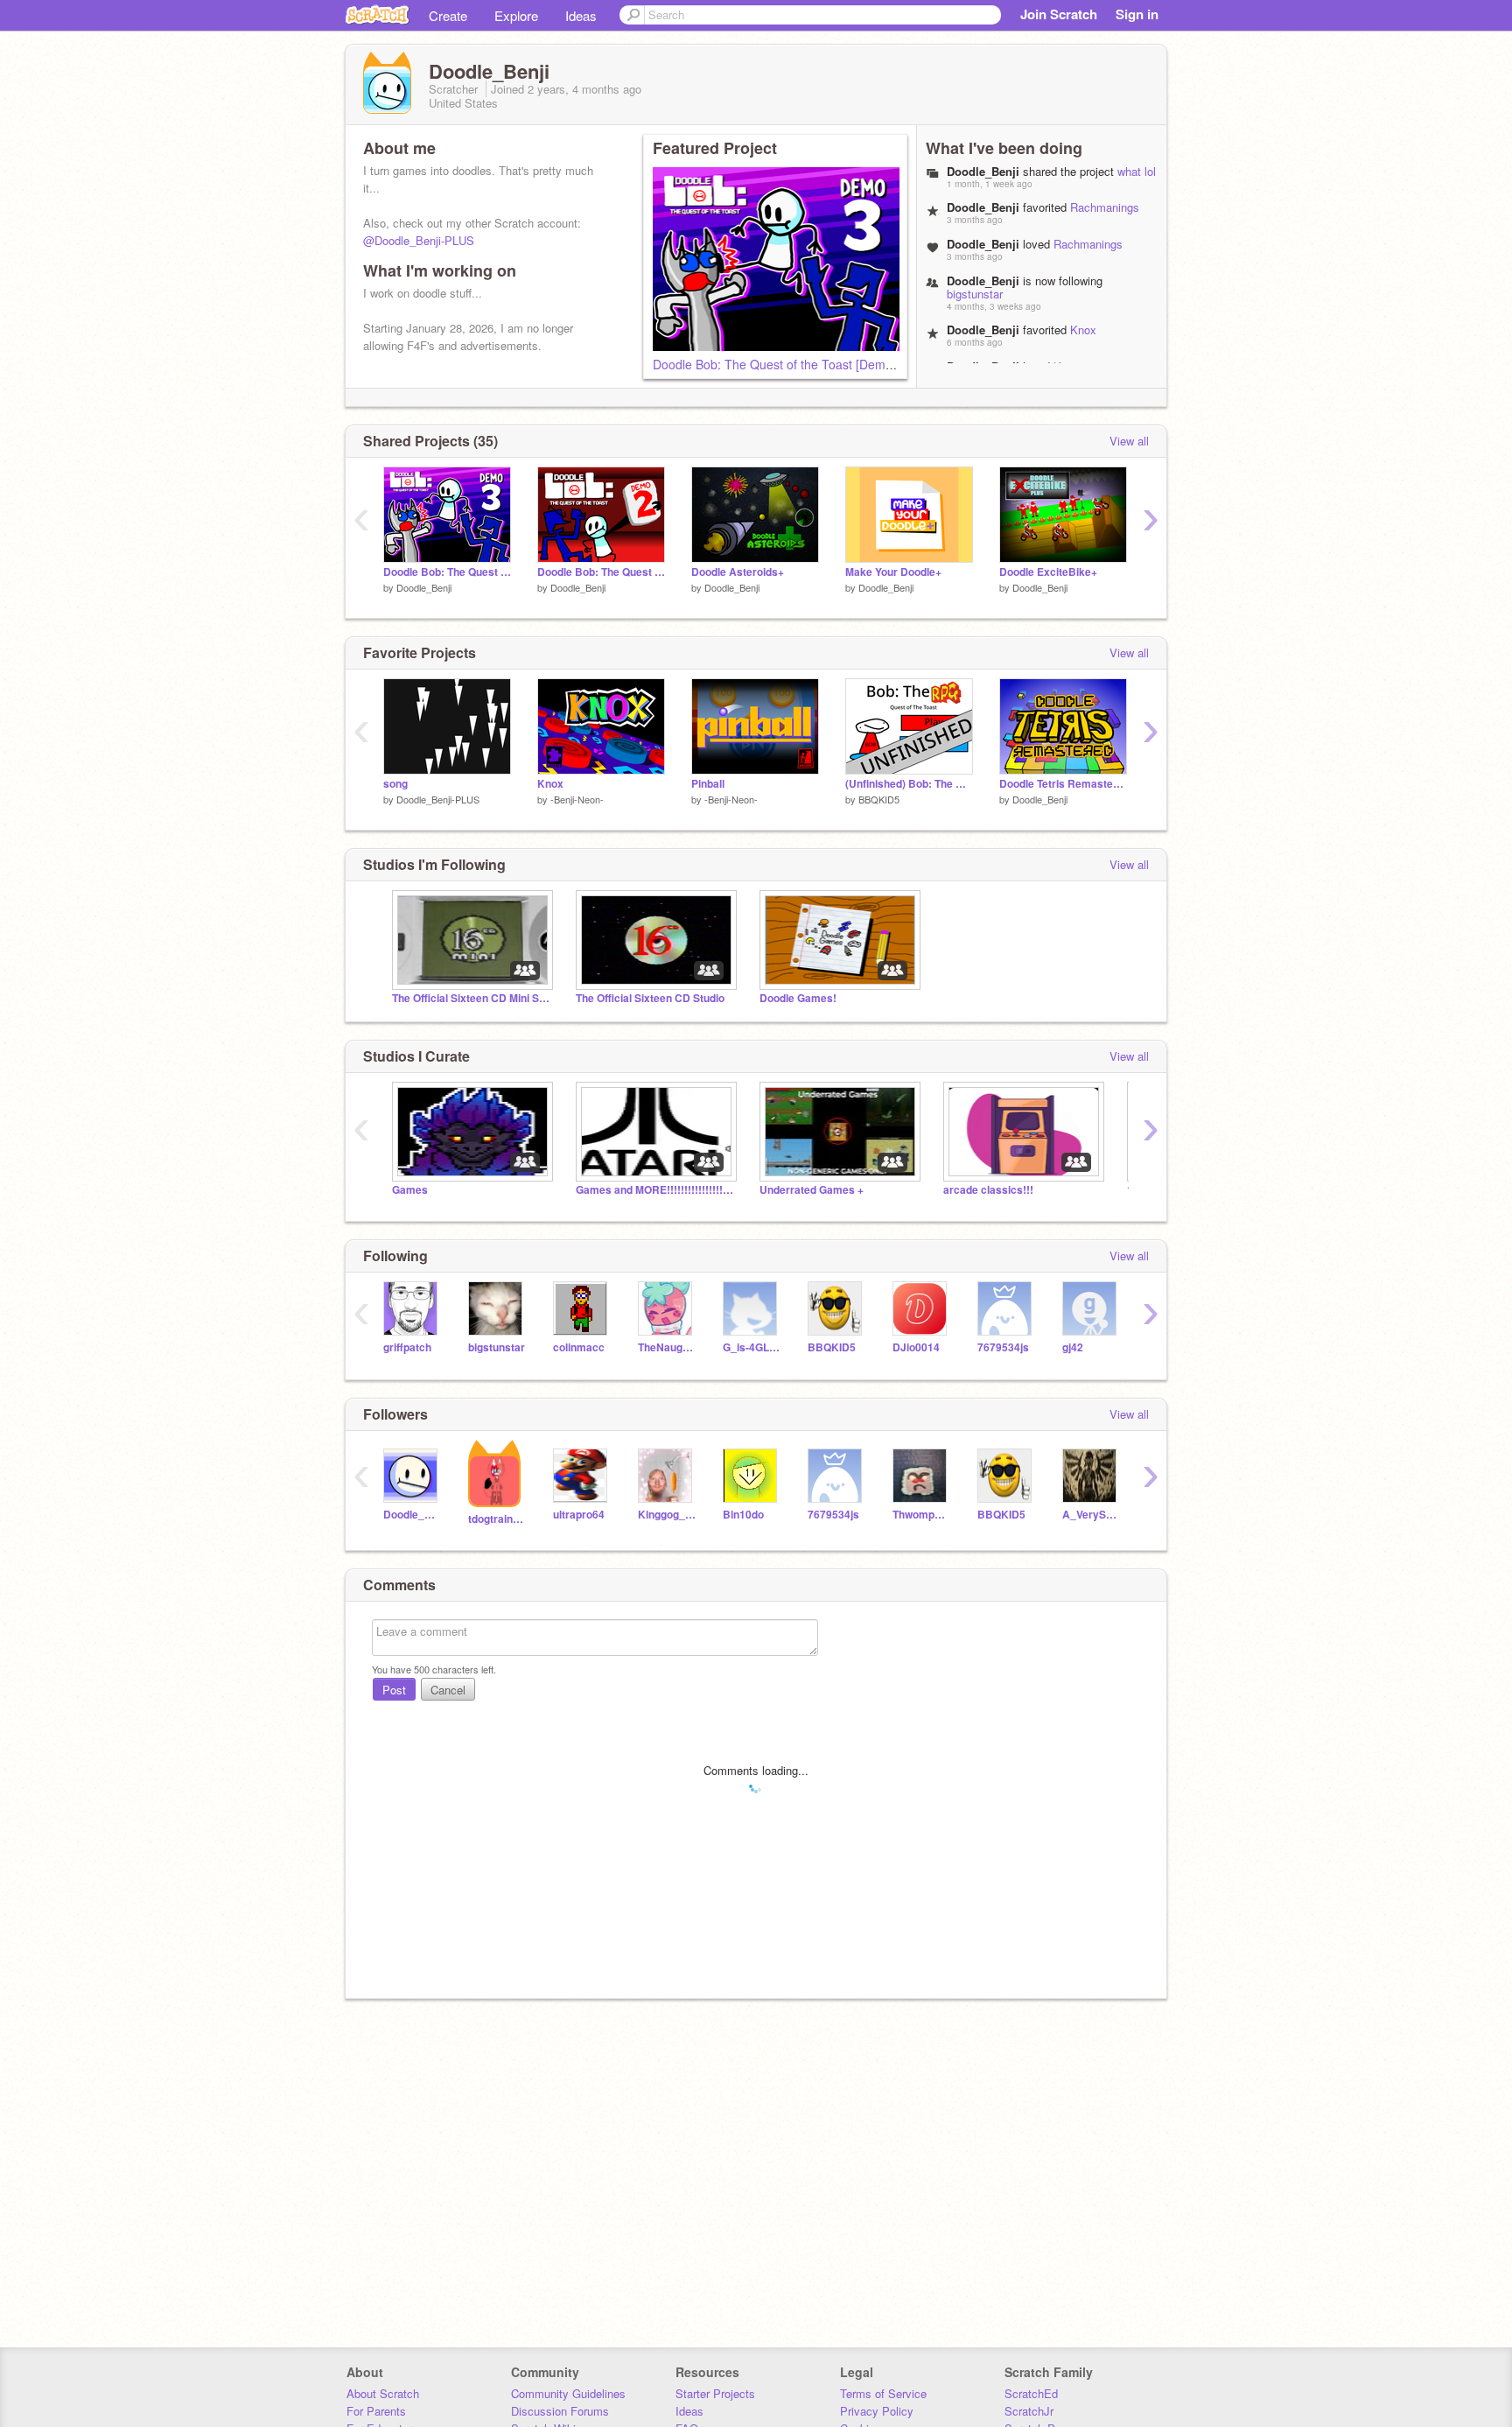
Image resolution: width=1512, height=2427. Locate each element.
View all (1129, 441)
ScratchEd (1031, 2393)
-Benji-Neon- (577, 799)
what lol (1137, 171)
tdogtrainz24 (497, 1519)
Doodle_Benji (424, 587)
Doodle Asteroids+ (738, 572)
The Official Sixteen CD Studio (650, 998)
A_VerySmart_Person (1092, 1515)
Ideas (581, 15)
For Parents (376, 2411)
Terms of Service (883, 2393)
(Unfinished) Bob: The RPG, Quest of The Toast (909, 784)
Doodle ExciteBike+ (1048, 572)
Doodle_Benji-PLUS (438, 799)
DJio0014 (916, 1347)
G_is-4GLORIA (752, 1347)
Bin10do (743, 1515)
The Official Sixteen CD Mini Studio (471, 998)
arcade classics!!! (988, 1190)
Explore (516, 15)
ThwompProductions (922, 1515)
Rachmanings (1105, 207)
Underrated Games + (812, 1190)
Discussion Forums (560, 2411)
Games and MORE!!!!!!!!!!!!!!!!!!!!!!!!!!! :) (654, 1190)
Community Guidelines (568, 2393)
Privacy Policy (877, 2411)
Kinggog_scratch (667, 1515)
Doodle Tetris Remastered (1063, 784)
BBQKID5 (879, 799)
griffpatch (407, 1347)
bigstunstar (975, 294)
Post (394, 1690)
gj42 (1073, 1347)
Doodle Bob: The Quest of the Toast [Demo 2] (601, 572)
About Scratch (383, 2393)
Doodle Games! (798, 998)
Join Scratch (1059, 14)
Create (448, 15)
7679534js (1003, 1347)
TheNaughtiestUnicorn (667, 1347)
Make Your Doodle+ (893, 572)
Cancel (448, 1690)
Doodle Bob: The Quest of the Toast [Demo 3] (780, 364)
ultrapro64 (579, 1515)
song (395, 784)
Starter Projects (715, 2393)
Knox (1083, 330)
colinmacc (579, 1347)
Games (410, 1190)
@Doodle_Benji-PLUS (419, 240)
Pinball (708, 784)
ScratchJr (1029, 2411)
